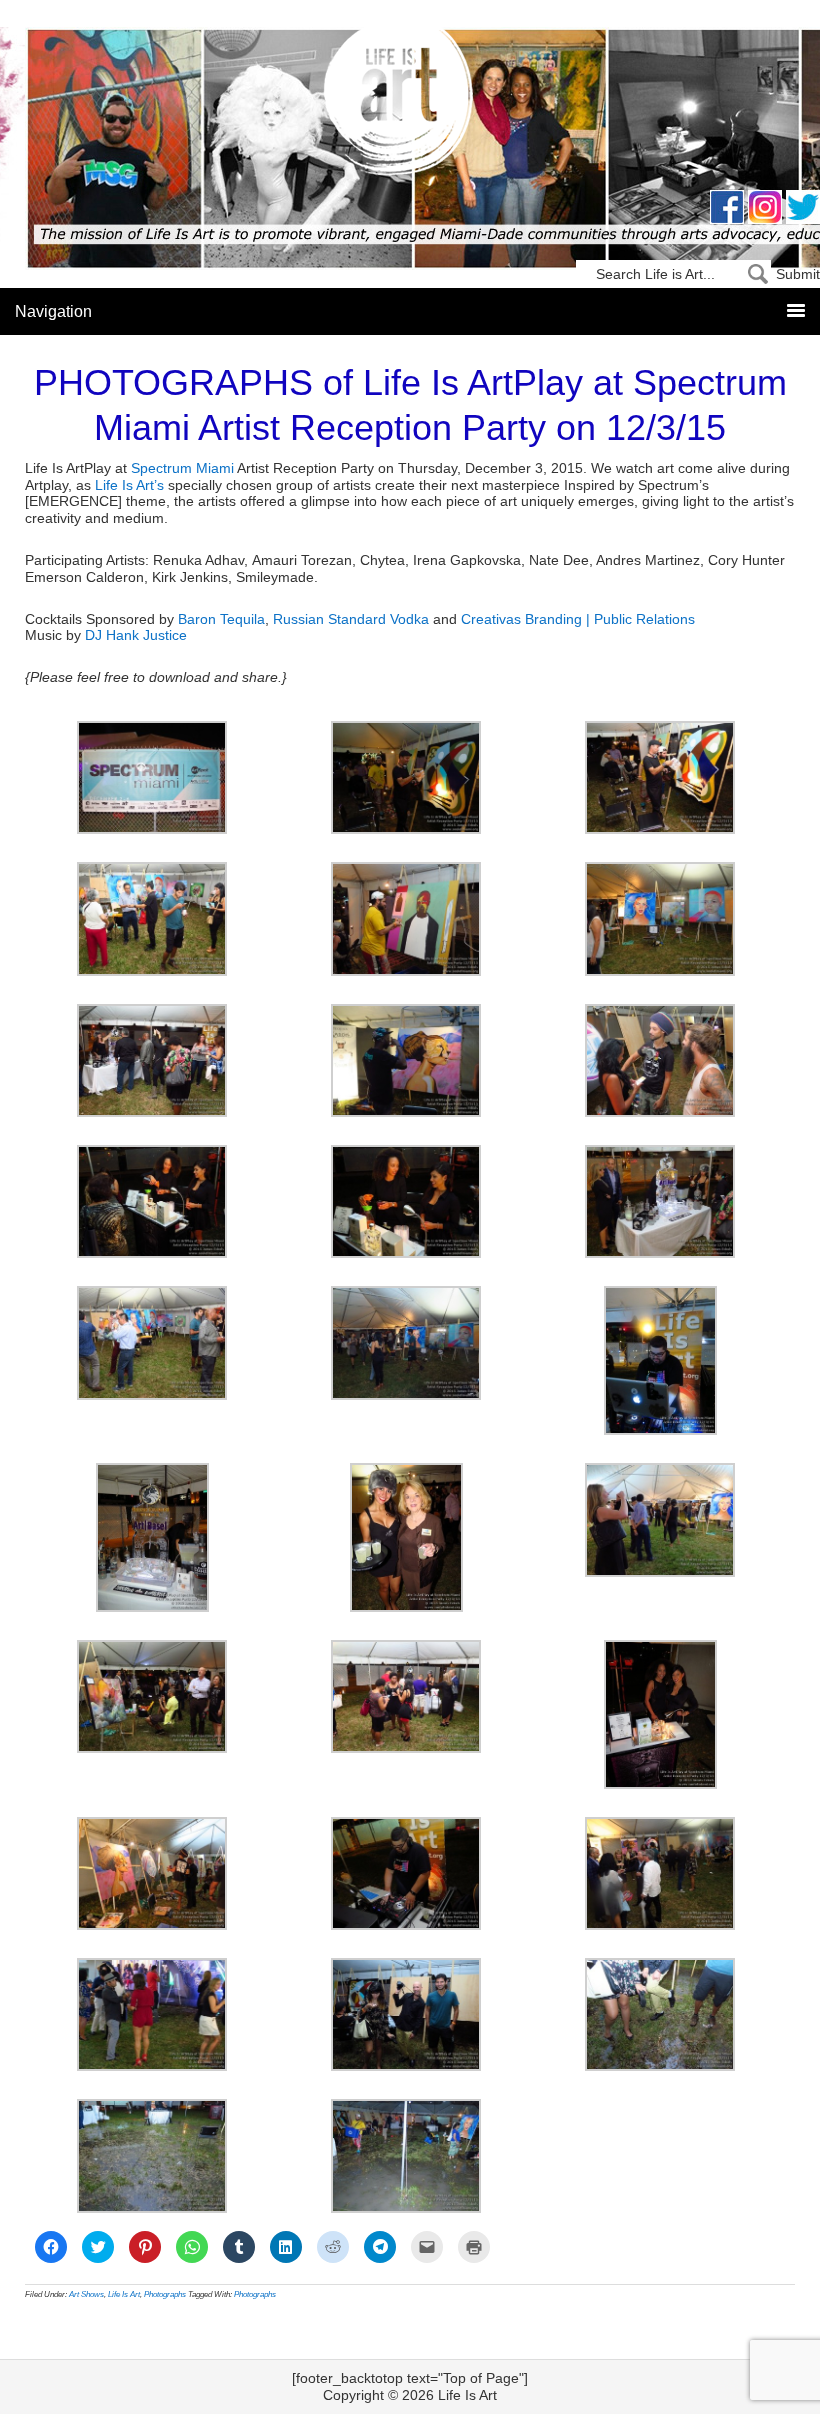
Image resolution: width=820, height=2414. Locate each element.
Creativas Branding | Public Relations (578, 619)
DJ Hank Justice (136, 635)
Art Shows (86, 2294)
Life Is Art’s (129, 485)
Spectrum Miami (182, 468)
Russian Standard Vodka (351, 619)
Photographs (165, 2294)
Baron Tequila (221, 619)
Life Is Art (410, 102)
